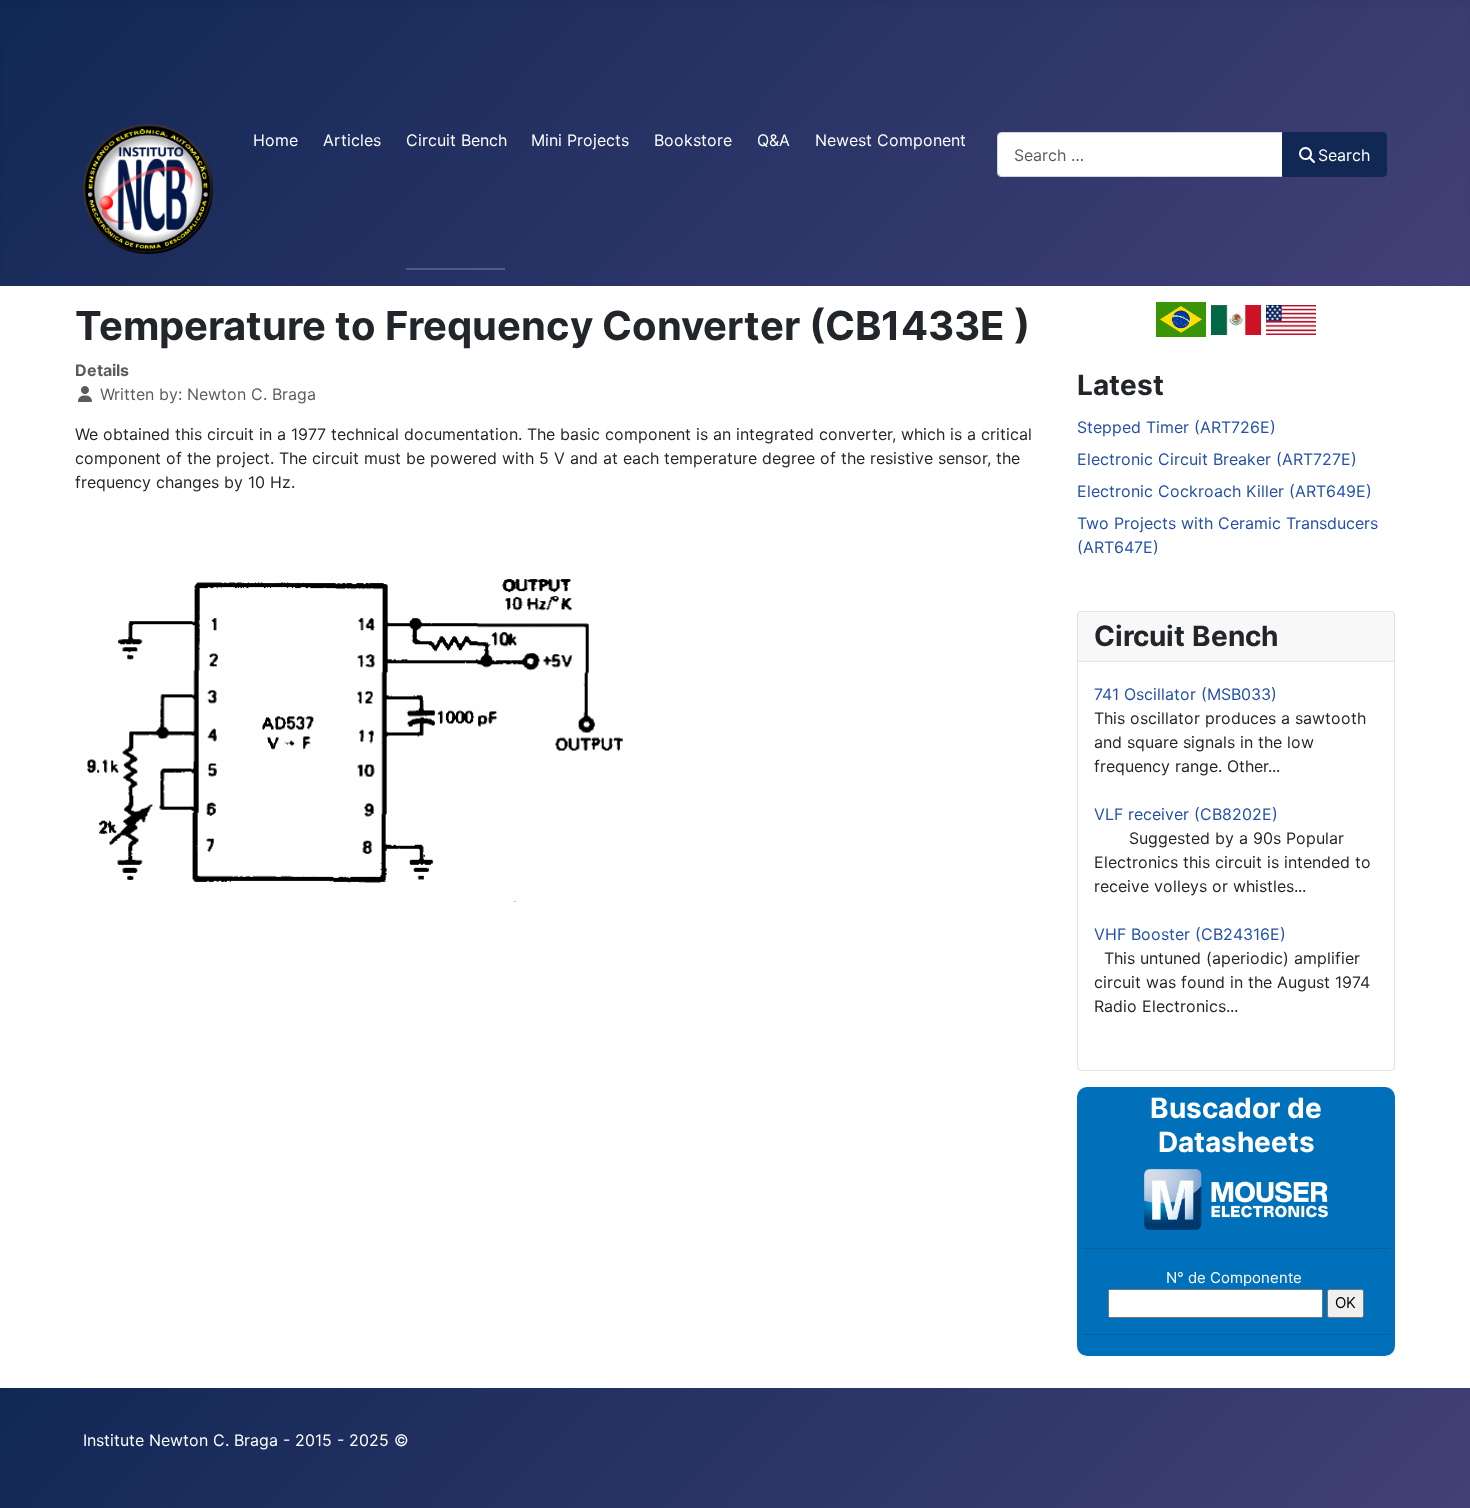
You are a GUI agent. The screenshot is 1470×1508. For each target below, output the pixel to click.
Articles (352, 140)
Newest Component (890, 140)
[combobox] (1140, 154)
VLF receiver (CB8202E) (1186, 814)
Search (1344, 155)
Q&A (773, 140)
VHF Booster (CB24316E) (1190, 934)
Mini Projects (580, 140)
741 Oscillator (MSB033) (1185, 694)
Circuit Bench (456, 140)
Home (275, 140)
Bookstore (693, 140)
